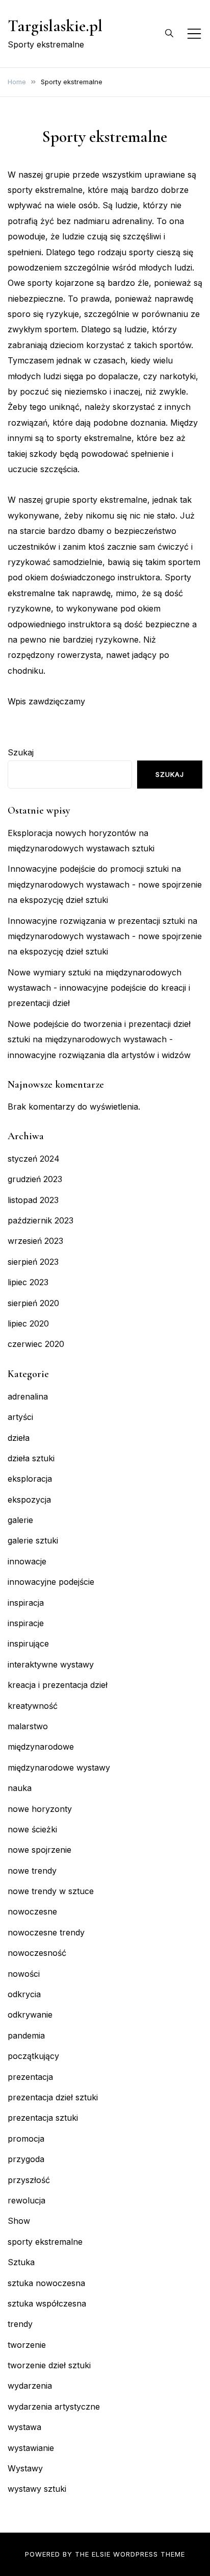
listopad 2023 (33, 1200)
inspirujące (28, 1643)
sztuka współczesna (47, 2303)
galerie (20, 1520)
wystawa (24, 2427)
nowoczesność (37, 1953)
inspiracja (26, 1603)
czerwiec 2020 (36, 1344)
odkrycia (24, 1994)
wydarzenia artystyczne (54, 2407)
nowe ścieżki (32, 1829)
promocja (26, 2139)
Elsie (101, 2554)
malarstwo (28, 1726)
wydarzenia (30, 2386)
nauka (20, 1788)
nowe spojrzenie (40, 1850)
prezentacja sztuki (43, 2118)
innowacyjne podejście (51, 1582)
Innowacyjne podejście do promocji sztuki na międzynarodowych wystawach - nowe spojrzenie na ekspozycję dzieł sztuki (105, 884)
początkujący (33, 2056)
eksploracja (30, 1479)
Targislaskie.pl (55, 26)
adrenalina (28, 1396)
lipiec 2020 (28, 1323)
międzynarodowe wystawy (59, 1768)
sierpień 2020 (33, 1303)
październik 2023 (41, 1220)
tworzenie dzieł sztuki (49, 2365)
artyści (20, 1417)
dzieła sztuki (31, 1458)
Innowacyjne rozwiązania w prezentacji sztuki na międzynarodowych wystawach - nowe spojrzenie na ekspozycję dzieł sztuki (105, 936)
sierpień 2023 (33, 1262)
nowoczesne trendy (46, 1932)
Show (19, 2221)
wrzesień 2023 (35, 1241)
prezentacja (30, 2077)
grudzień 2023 (35, 1179)
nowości (24, 1974)
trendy (20, 2324)
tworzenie (27, 2345)
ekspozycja (29, 1500)
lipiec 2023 (28, 1282)
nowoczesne (32, 1911)
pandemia (26, 2035)
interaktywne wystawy (51, 1664)
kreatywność (33, 1706)
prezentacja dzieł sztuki (53, 2097)
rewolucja (27, 2200)
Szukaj (21, 752)
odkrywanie (30, 2015)
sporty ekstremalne (45, 2242)
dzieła (19, 1438)
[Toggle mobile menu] (194, 34)
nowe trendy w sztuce (51, 1891)
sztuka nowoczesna (46, 2283)
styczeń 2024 (34, 1159)
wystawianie (31, 2448)
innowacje (27, 1561)
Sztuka (21, 2262)
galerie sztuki (33, 1540)
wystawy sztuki (37, 2489)
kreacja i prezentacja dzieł (58, 1685)
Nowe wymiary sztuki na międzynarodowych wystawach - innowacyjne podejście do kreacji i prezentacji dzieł (99, 988)
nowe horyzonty (40, 1809)
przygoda (26, 2159)
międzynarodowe (41, 1747)
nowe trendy (32, 1871)
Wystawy (25, 2468)
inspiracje (26, 1623)
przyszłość (29, 2180)
